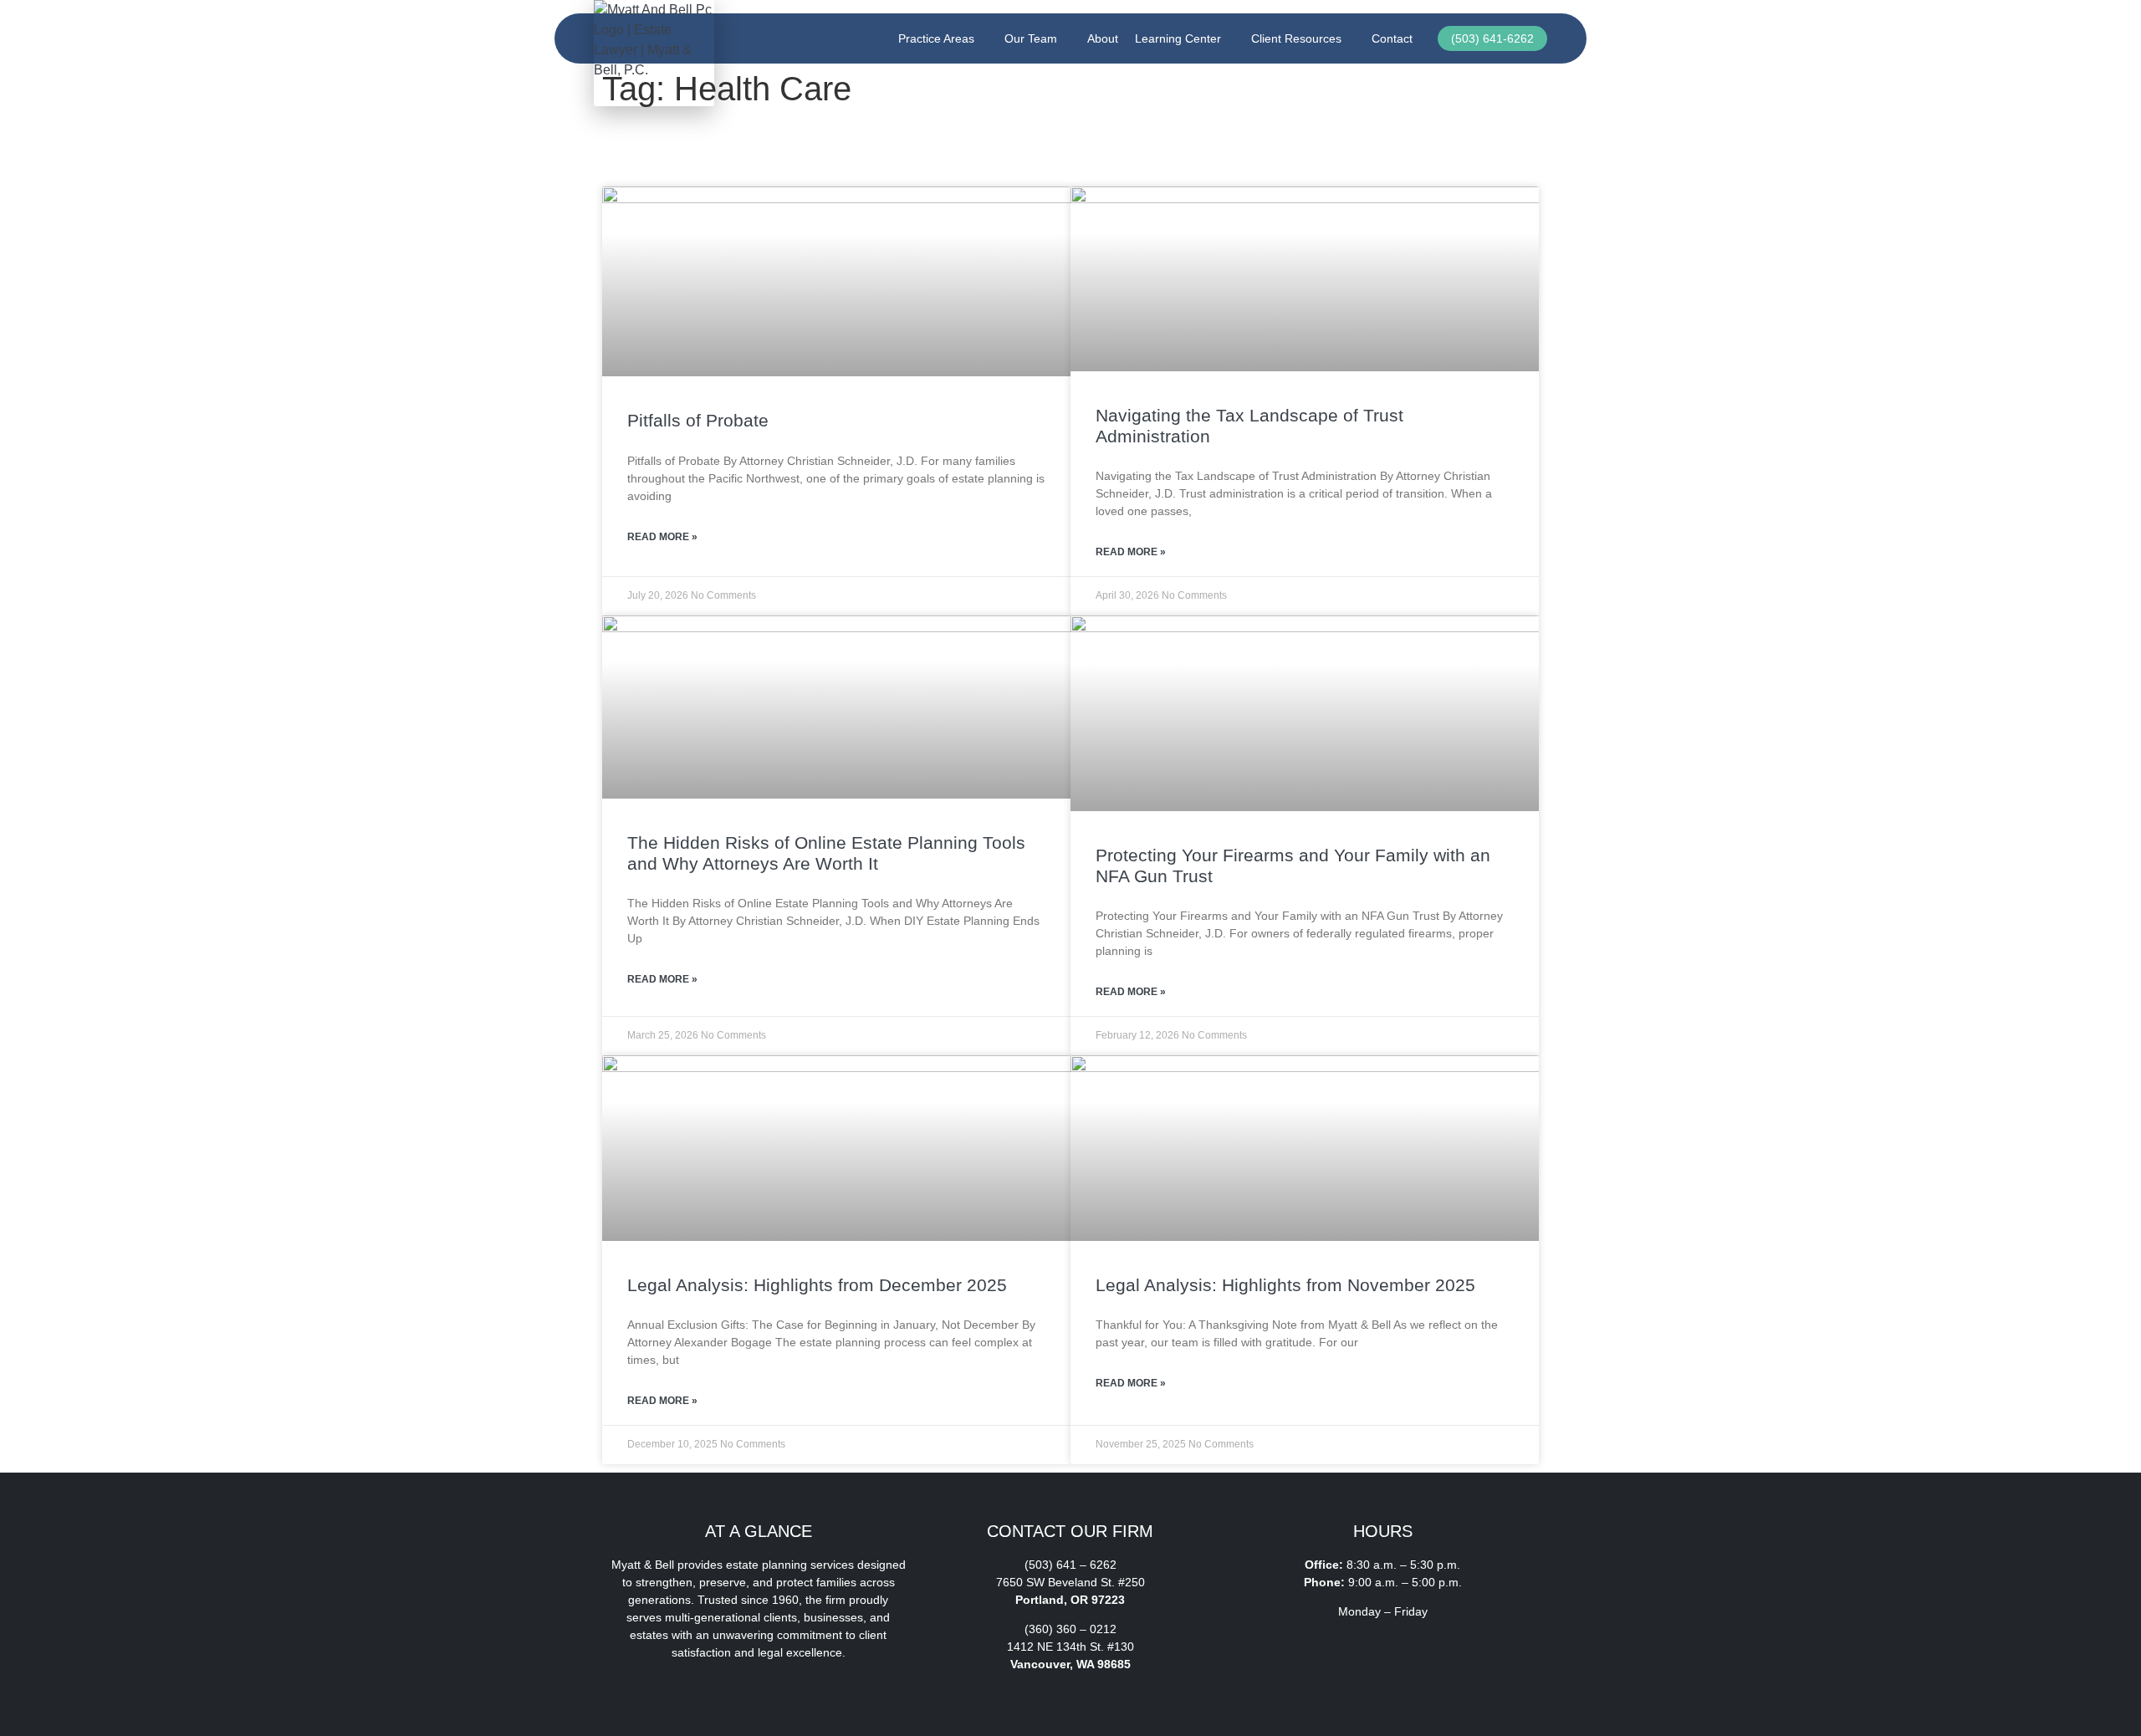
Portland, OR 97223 (1070, 1600)
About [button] (1103, 38)
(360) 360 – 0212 (1070, 1629)
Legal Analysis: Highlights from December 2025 (817, 1285)
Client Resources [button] (1296, 38)
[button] (1267, 1660)
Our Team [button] (1031, 38)
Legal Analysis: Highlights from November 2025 (1285, 1285)
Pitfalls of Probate (698, 420)
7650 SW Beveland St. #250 (1070, 1582)
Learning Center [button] (1178, 38)
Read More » (662, 537)
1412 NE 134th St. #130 (1070, 1647)
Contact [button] (1392, 38)
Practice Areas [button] (936, 38)
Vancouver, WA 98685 (1070, 1664)
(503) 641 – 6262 (1070, 1565)
